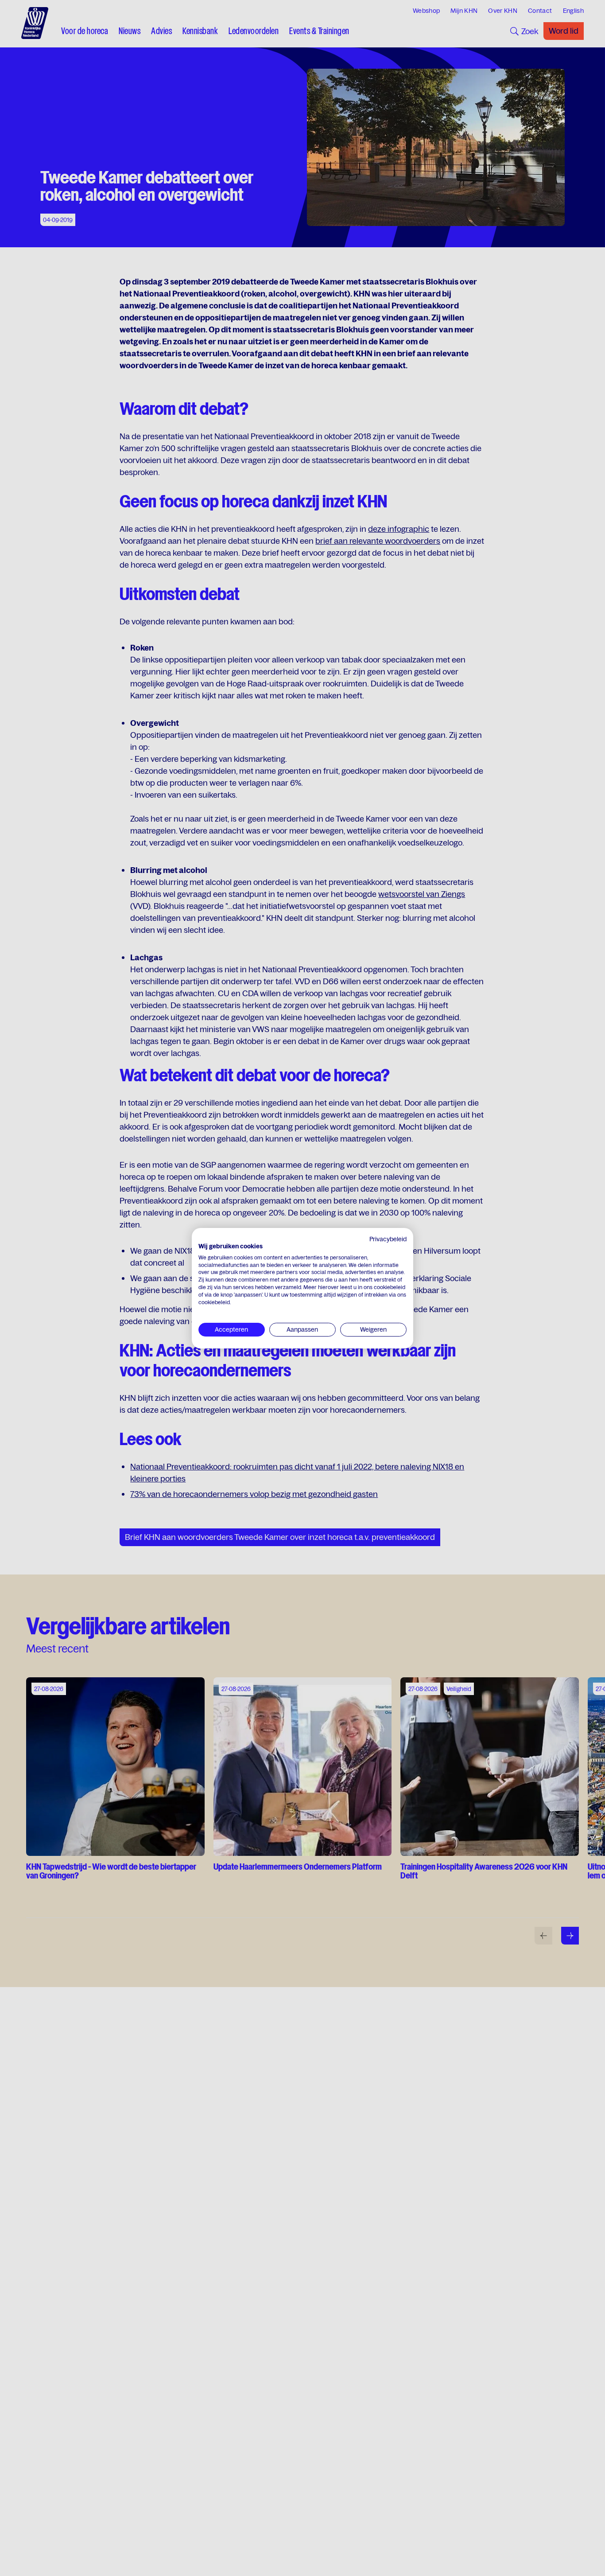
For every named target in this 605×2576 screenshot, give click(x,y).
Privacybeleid (388, 1239)
